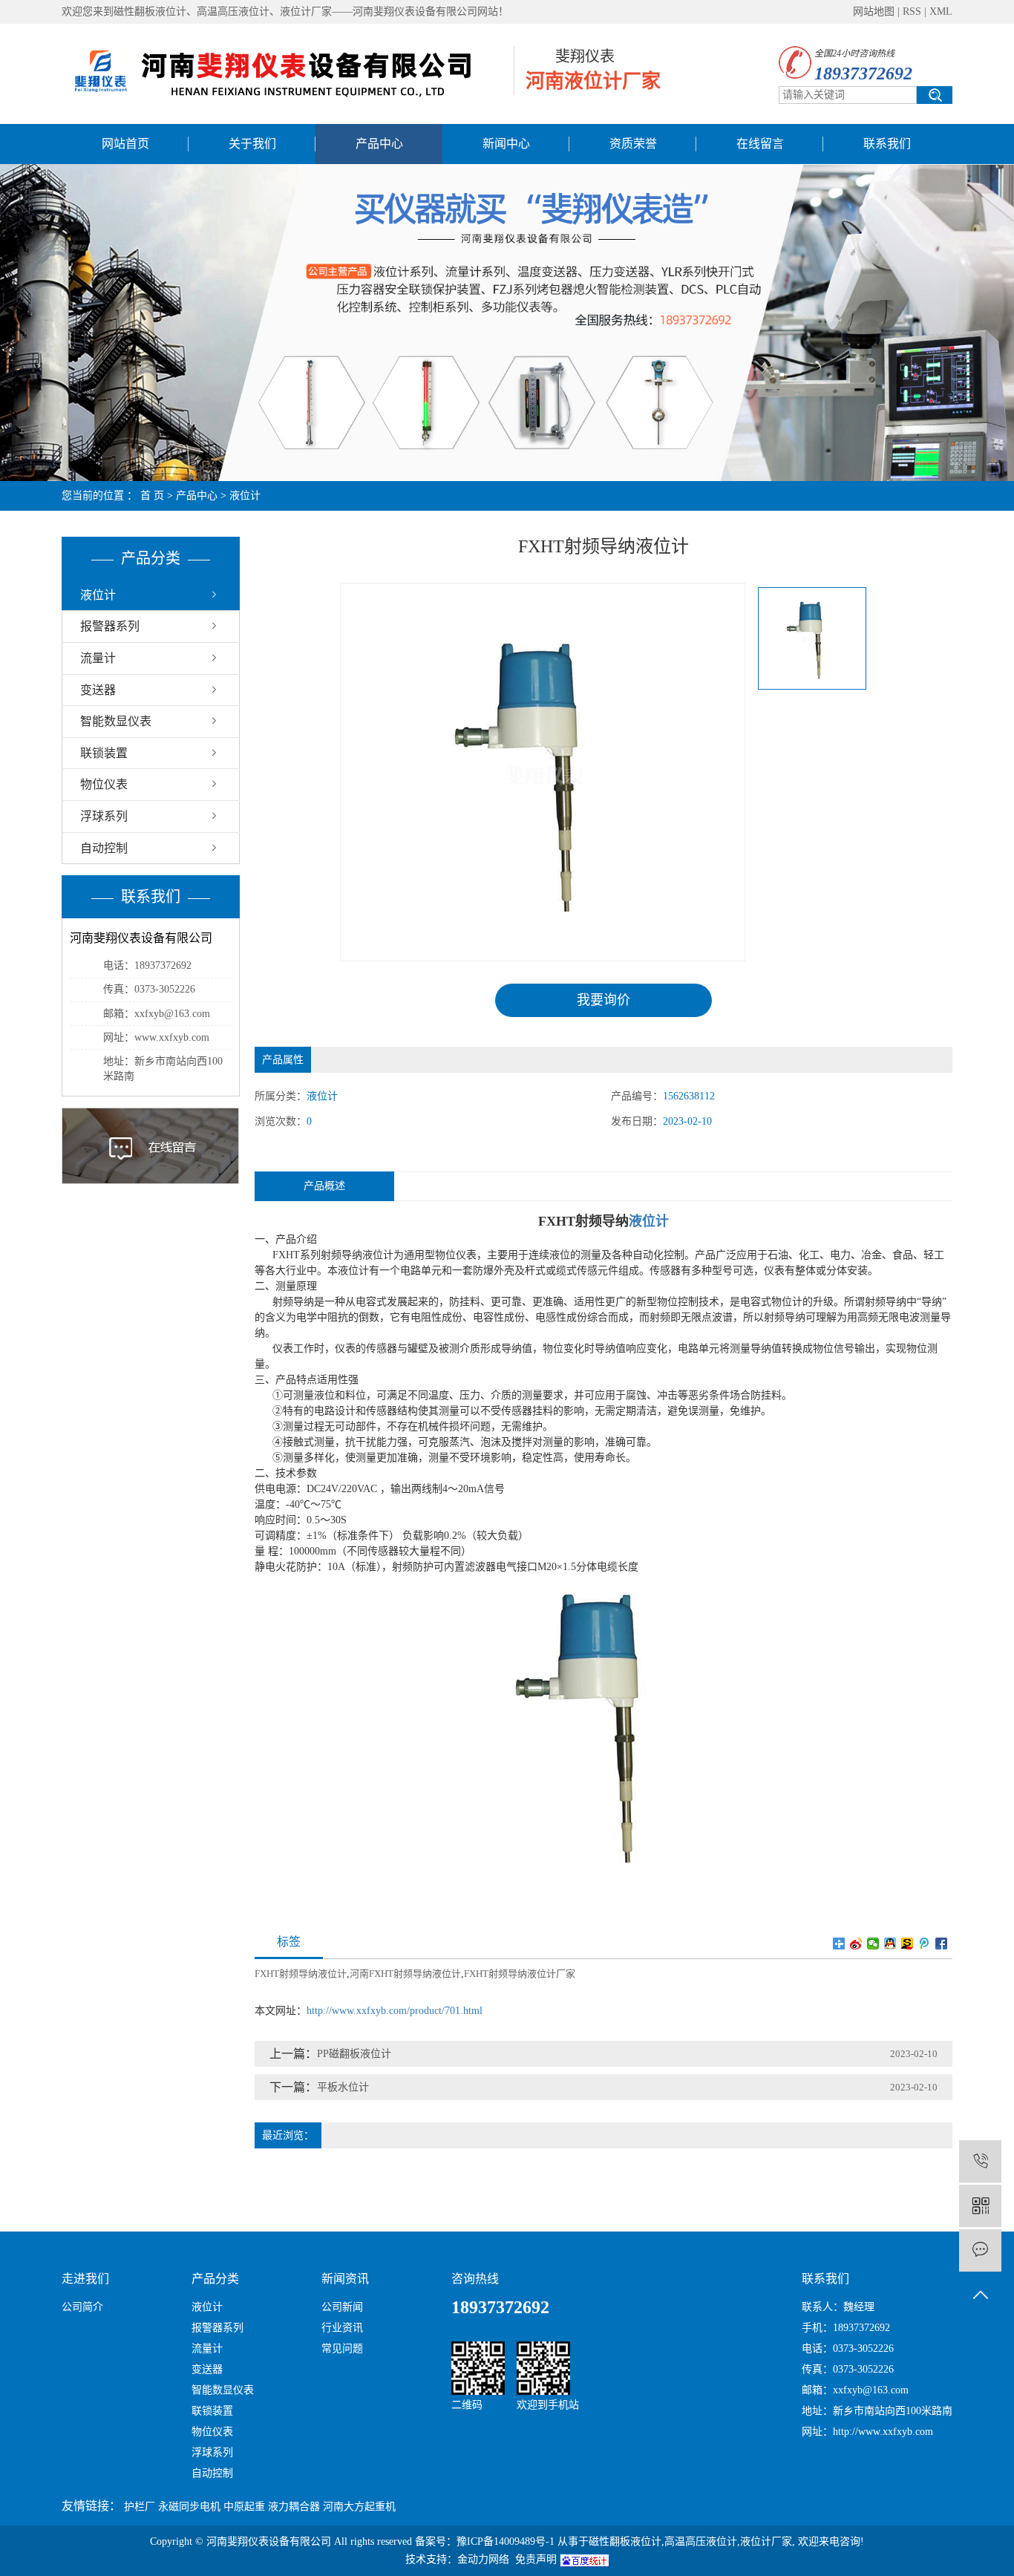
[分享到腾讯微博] (925, 1944)
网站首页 (125, 144)
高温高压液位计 (701, 2541)
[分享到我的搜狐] (907, 1944)
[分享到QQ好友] (890, 1944)
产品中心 (379, 144)
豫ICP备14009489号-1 (506, 2541)
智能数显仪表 (116, 721)
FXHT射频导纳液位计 (301, 1974)
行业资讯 (342, 2328)
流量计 (98, 658)
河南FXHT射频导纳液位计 (405, 1974)
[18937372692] (980, 2161)
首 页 (152, 496)
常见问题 (342, 2348)
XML (941, 12)
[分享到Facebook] (942, 1944)
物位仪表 (104, 784)
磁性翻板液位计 (625, 2541)
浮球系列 (104, 816)
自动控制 (104, 848)
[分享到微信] (873, 1944)
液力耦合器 (294, 2507)
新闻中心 (506, 144)
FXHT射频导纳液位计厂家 (520, 1974)
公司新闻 (342, 2307)
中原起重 (244, 2507)
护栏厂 (140, 2507)
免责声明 (536, 2559)
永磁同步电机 (189, 2507)
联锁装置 (104, 753)
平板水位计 (343, 2087)
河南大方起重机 (359, 2507)
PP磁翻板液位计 (354, 2054)
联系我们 (887, 144)
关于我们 (252, 144)
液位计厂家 (766, 2541)
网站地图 (874, 12)
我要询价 (604, 1000)
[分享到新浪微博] (856, 1944)
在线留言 (760, 144)
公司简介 (82, 2307)
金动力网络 (483, 2559)
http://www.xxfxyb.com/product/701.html (395, 2011)
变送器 (98, 690)
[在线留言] (980, 2250)
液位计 (245, 496)
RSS (912, 12)
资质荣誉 (633, 144)
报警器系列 (110, 626)
